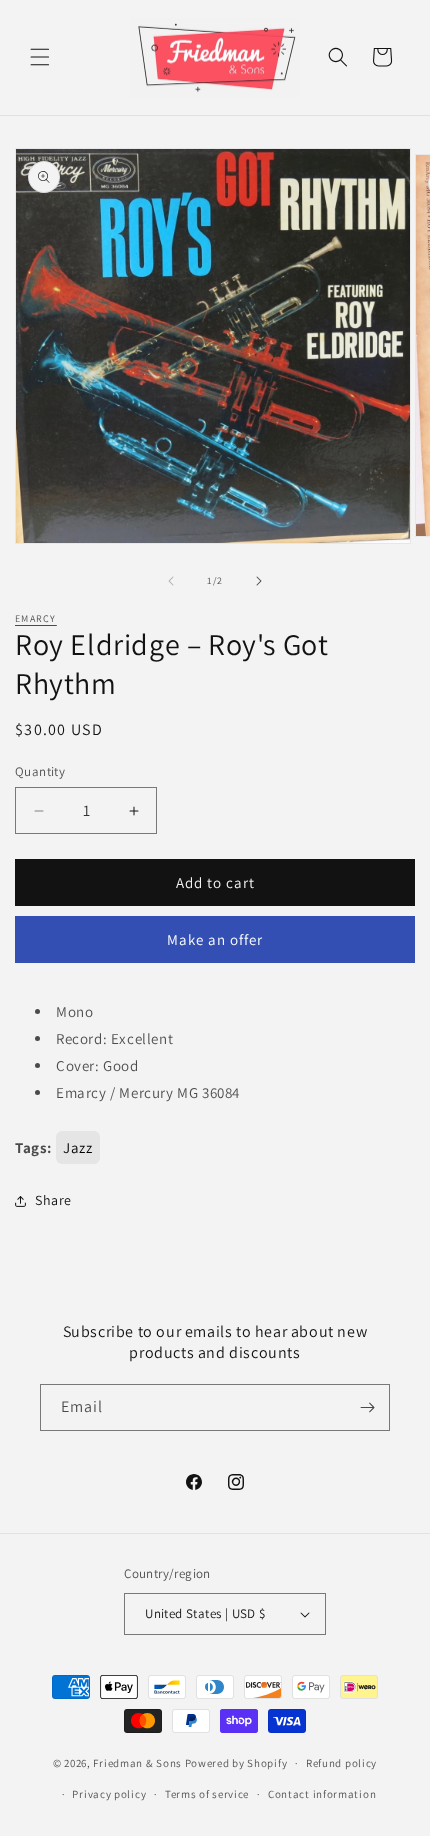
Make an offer (215, 939)
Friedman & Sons (137, 1763)
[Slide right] (259, 581)
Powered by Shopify (236, 1763)
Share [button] (53, 1200)
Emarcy (36, 618)
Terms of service (207, 1794)
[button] (40, 57)
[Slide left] (171, 581)
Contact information (322, 1794)
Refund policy (341, 1763)
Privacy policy (109, 1794)
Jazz (77, 1147)
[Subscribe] (367, 1407)
